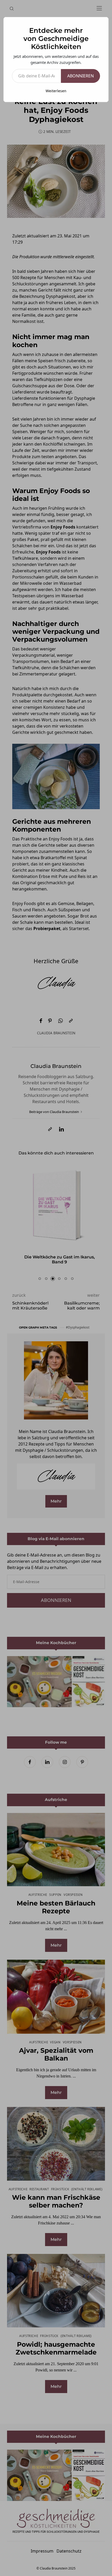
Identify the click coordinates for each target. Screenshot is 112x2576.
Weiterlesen (56, 91)
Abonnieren (80, 76)
